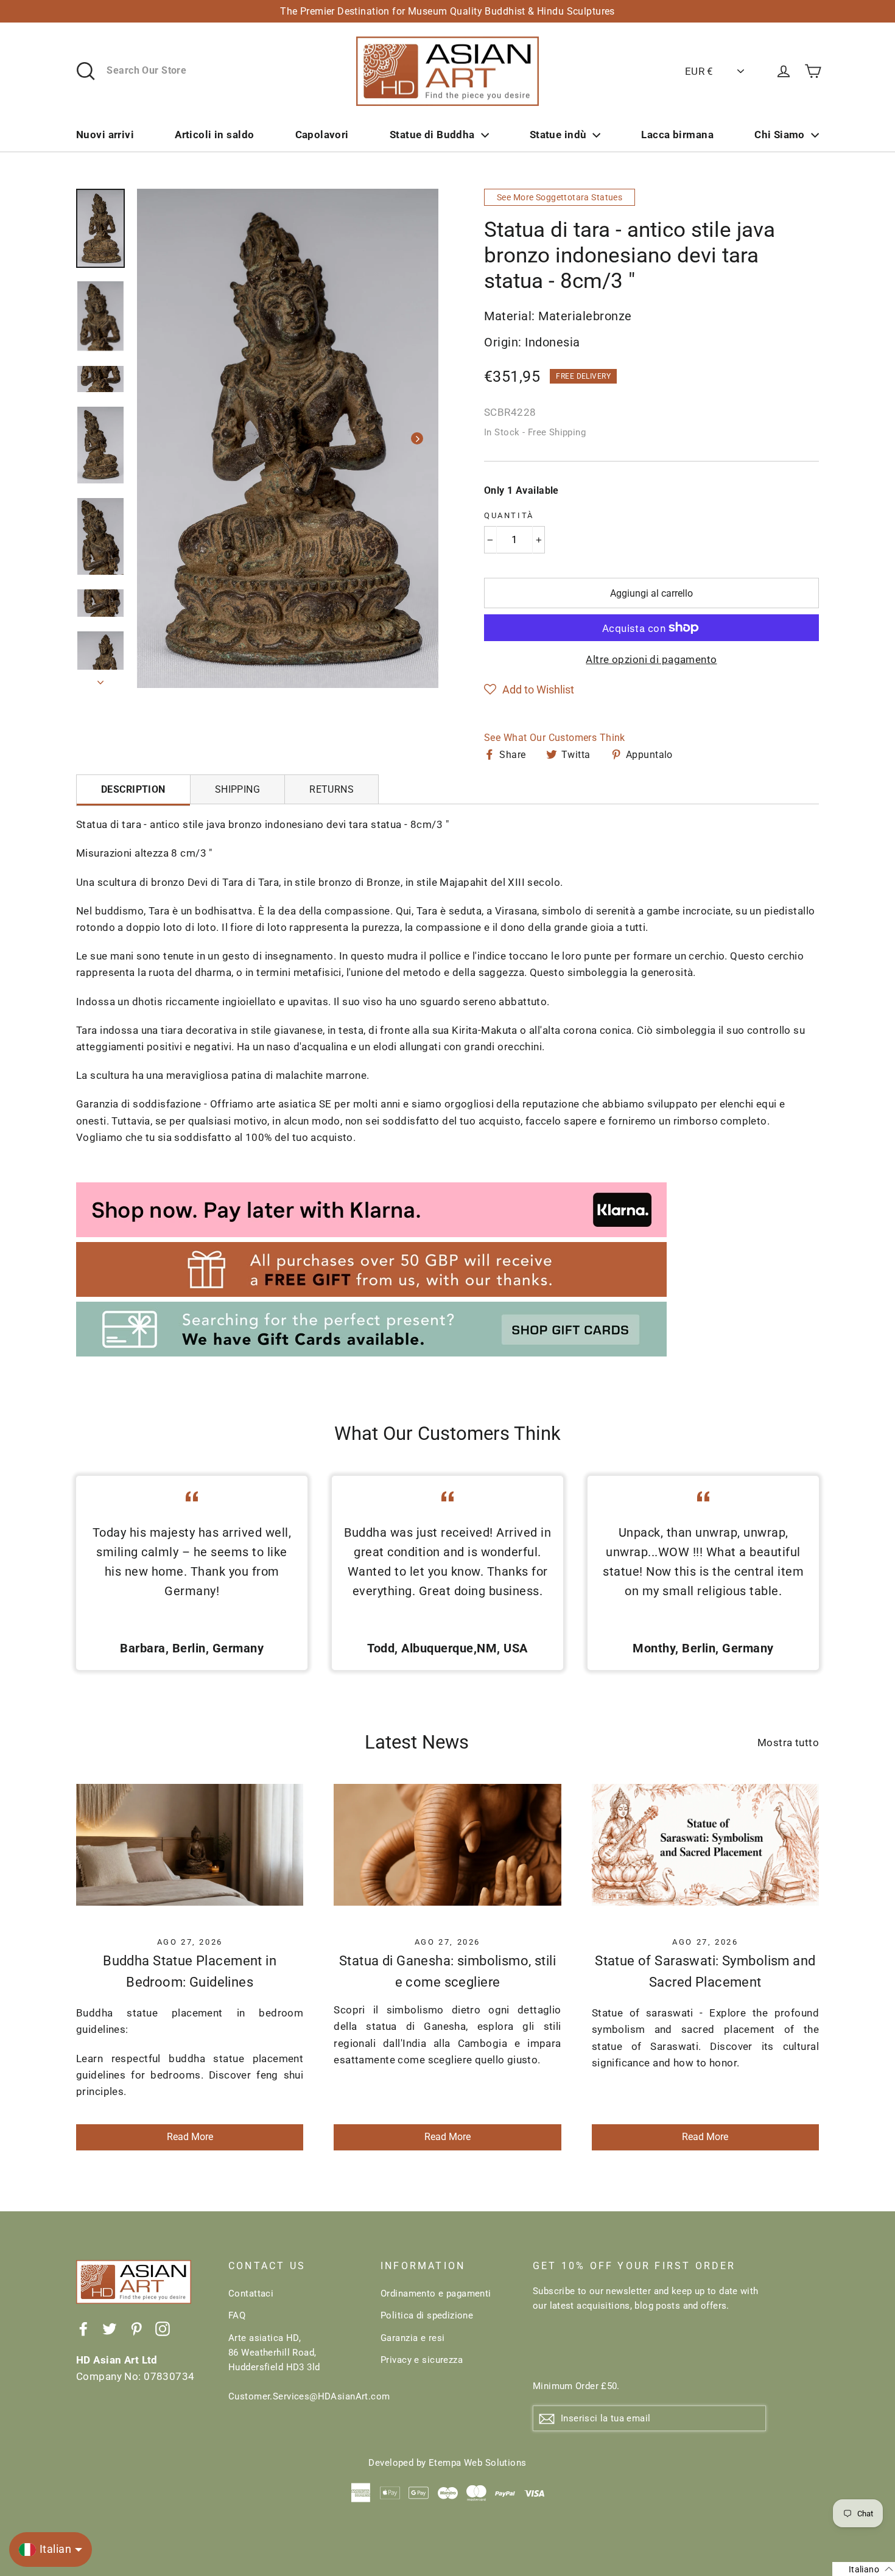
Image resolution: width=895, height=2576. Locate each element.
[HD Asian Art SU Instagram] (163, 2329)
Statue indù (558, 135)
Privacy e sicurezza (422, 2360)
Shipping (237, 789)
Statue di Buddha (432, 135)
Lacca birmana (677, 135)
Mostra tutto (788, 1742)
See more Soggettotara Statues (560, 197)
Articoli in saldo (214, 135)
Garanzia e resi (412, 2338)
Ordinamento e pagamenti (436, 2293)
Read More (190, 2137)
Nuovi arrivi (105, 135)
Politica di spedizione (427, 2315)
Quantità (509, 515)
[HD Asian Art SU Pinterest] (136, 2329)
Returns (332, 789)
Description (133, 789)
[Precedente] (158, 438)
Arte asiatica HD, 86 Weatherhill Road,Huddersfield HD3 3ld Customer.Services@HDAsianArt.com (295, 2367)
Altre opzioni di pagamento (651, 659)
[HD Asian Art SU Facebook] (83, 2329)
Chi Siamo (780, 135)
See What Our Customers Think (555, 738)
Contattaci (251, 2293)
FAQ (237, 2315)
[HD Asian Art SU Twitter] (110, 2329)
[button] (529, 690)
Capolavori (322, 135)
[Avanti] (417, 438)
